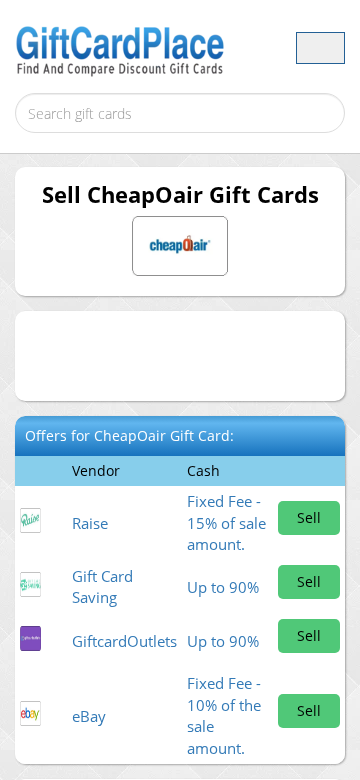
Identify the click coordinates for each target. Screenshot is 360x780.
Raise (90, 523)
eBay (89, 716)
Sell (309, 517)
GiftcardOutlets (124, 641)
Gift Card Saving (102, 586)
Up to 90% (223, 587)
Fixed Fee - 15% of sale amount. (226, 522)
